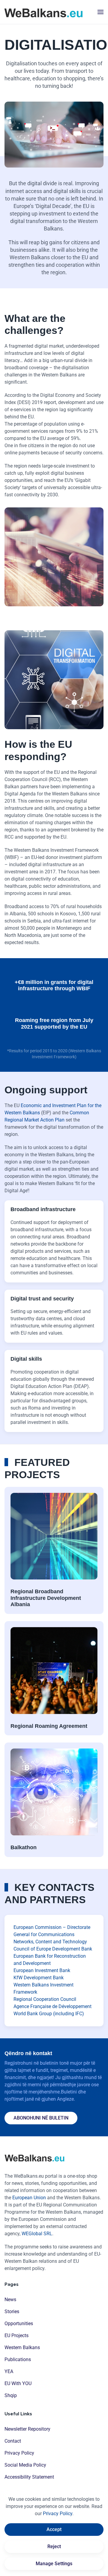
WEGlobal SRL (37, 2234)
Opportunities (19, 2323)
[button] (100, 12)
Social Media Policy (25, 2465)
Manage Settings (54, 2564)
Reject (54, 2546)
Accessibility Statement (29, 2477)
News (10, 2300)
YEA (9, 2371)
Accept (54, 2529)
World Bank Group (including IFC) (49, 2014)
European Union (29, 2198)
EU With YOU (18, 2383)
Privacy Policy (19, 2453)
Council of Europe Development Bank (53, 1949)
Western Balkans (22, 2347)
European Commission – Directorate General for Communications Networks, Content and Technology (52, 1934)
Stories (12, 2312)
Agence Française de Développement (52, 2006)
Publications (18, 2359)
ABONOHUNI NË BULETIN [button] (41, 2118)
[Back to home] (43, 12)
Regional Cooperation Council (45, 1999)
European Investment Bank (42, 1970)
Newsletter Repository (27, 2429)
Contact (13, 2441)
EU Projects (16, 2335)
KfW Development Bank (39, 1978)
